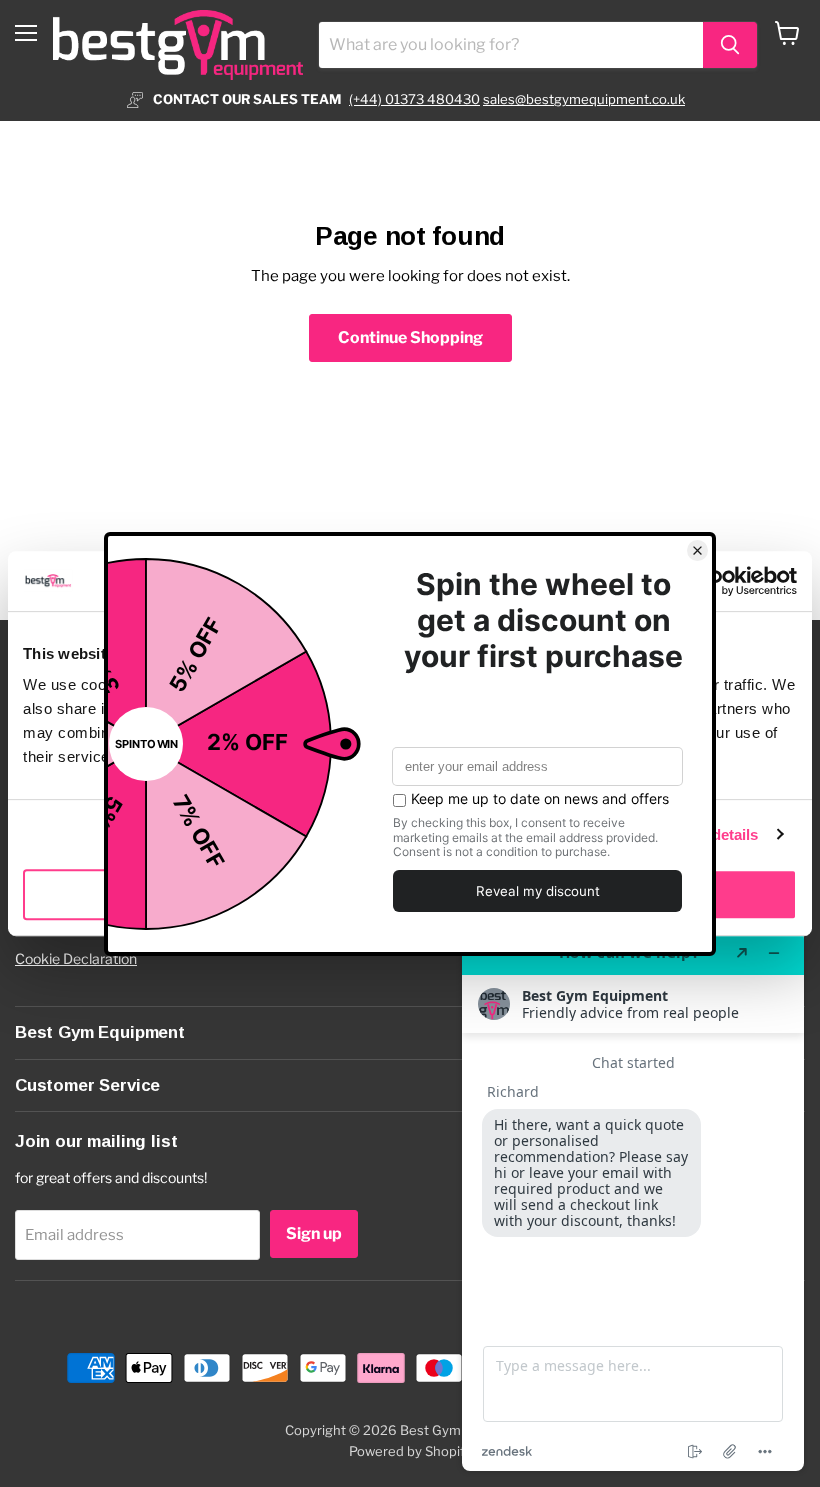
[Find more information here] (633, 1201)
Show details (712, 834)
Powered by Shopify (410, 1451)
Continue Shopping (410, 337)
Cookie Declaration (76, 958)
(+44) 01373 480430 (414, 99)
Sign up (314, 1233)
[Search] (730, 45)
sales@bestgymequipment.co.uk (584, 99)
